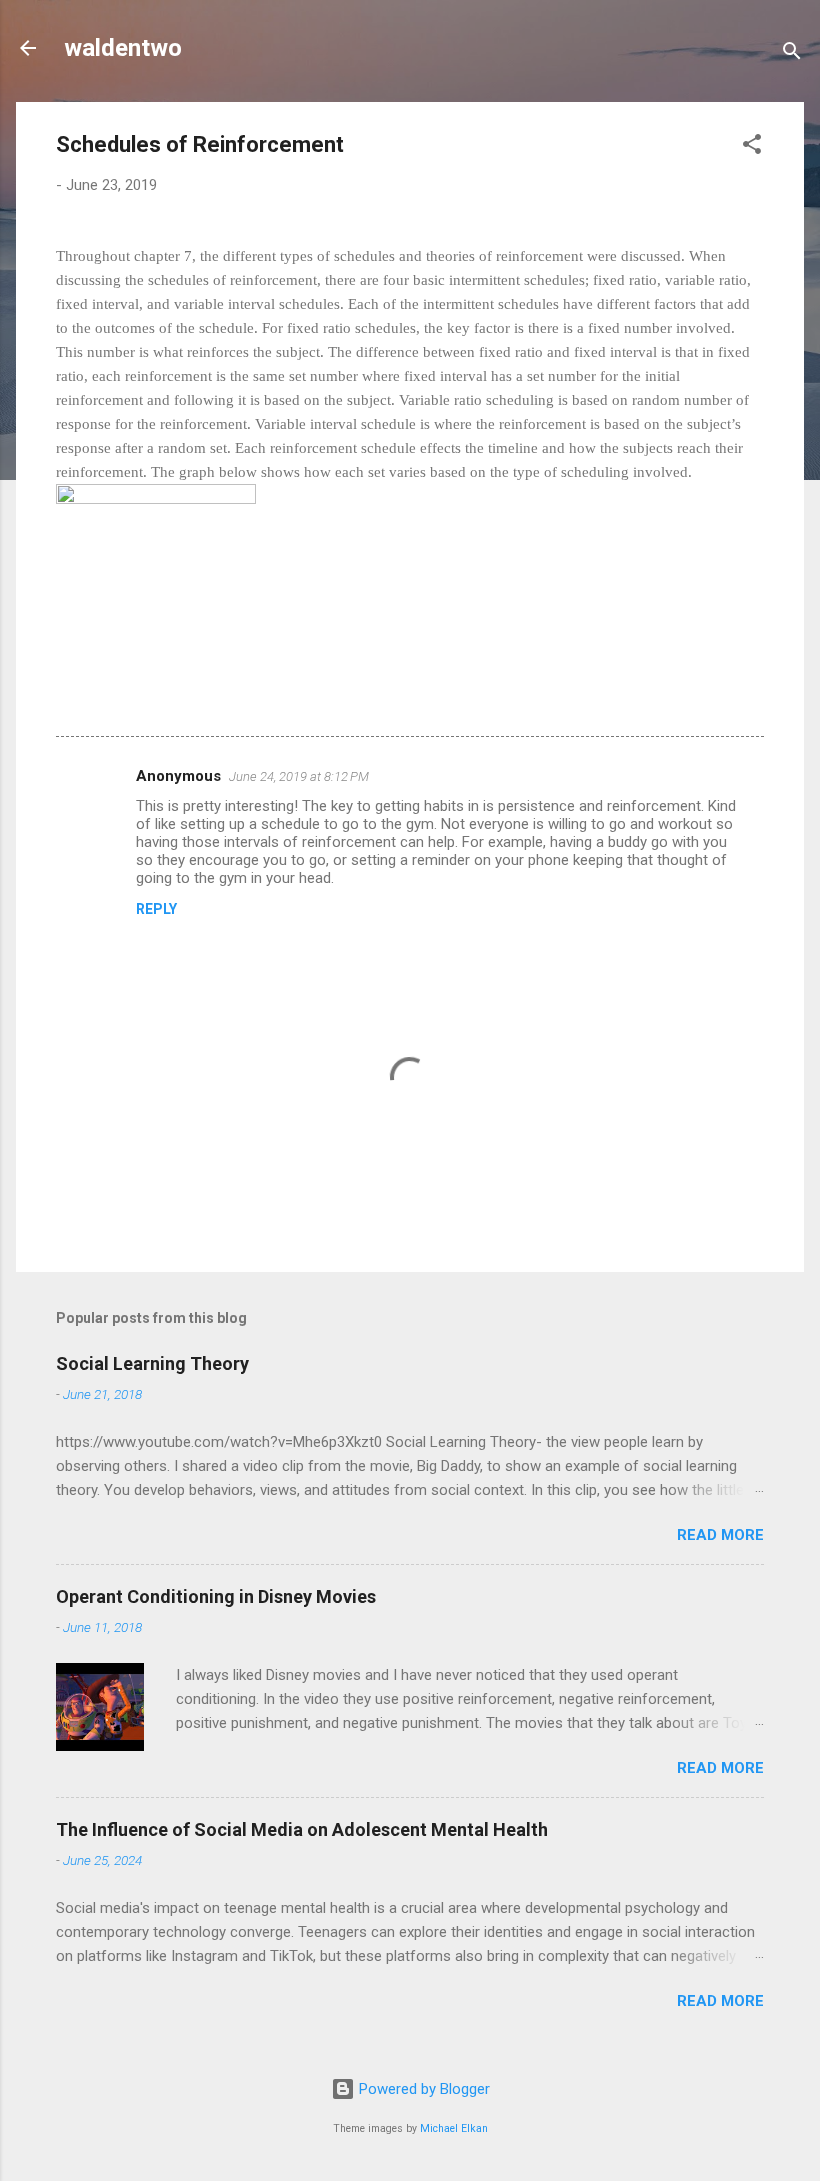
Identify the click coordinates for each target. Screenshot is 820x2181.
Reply (156, 909)
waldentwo (123, 48)
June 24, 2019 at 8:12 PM (299, 776)
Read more (720, 1535)
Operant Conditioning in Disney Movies (216, 1596)
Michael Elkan (454, 2128)
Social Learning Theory (152, 1363)
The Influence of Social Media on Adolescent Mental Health (302, 1829)
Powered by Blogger (422, 2089)
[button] (752, 147)
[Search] (792, 54)
